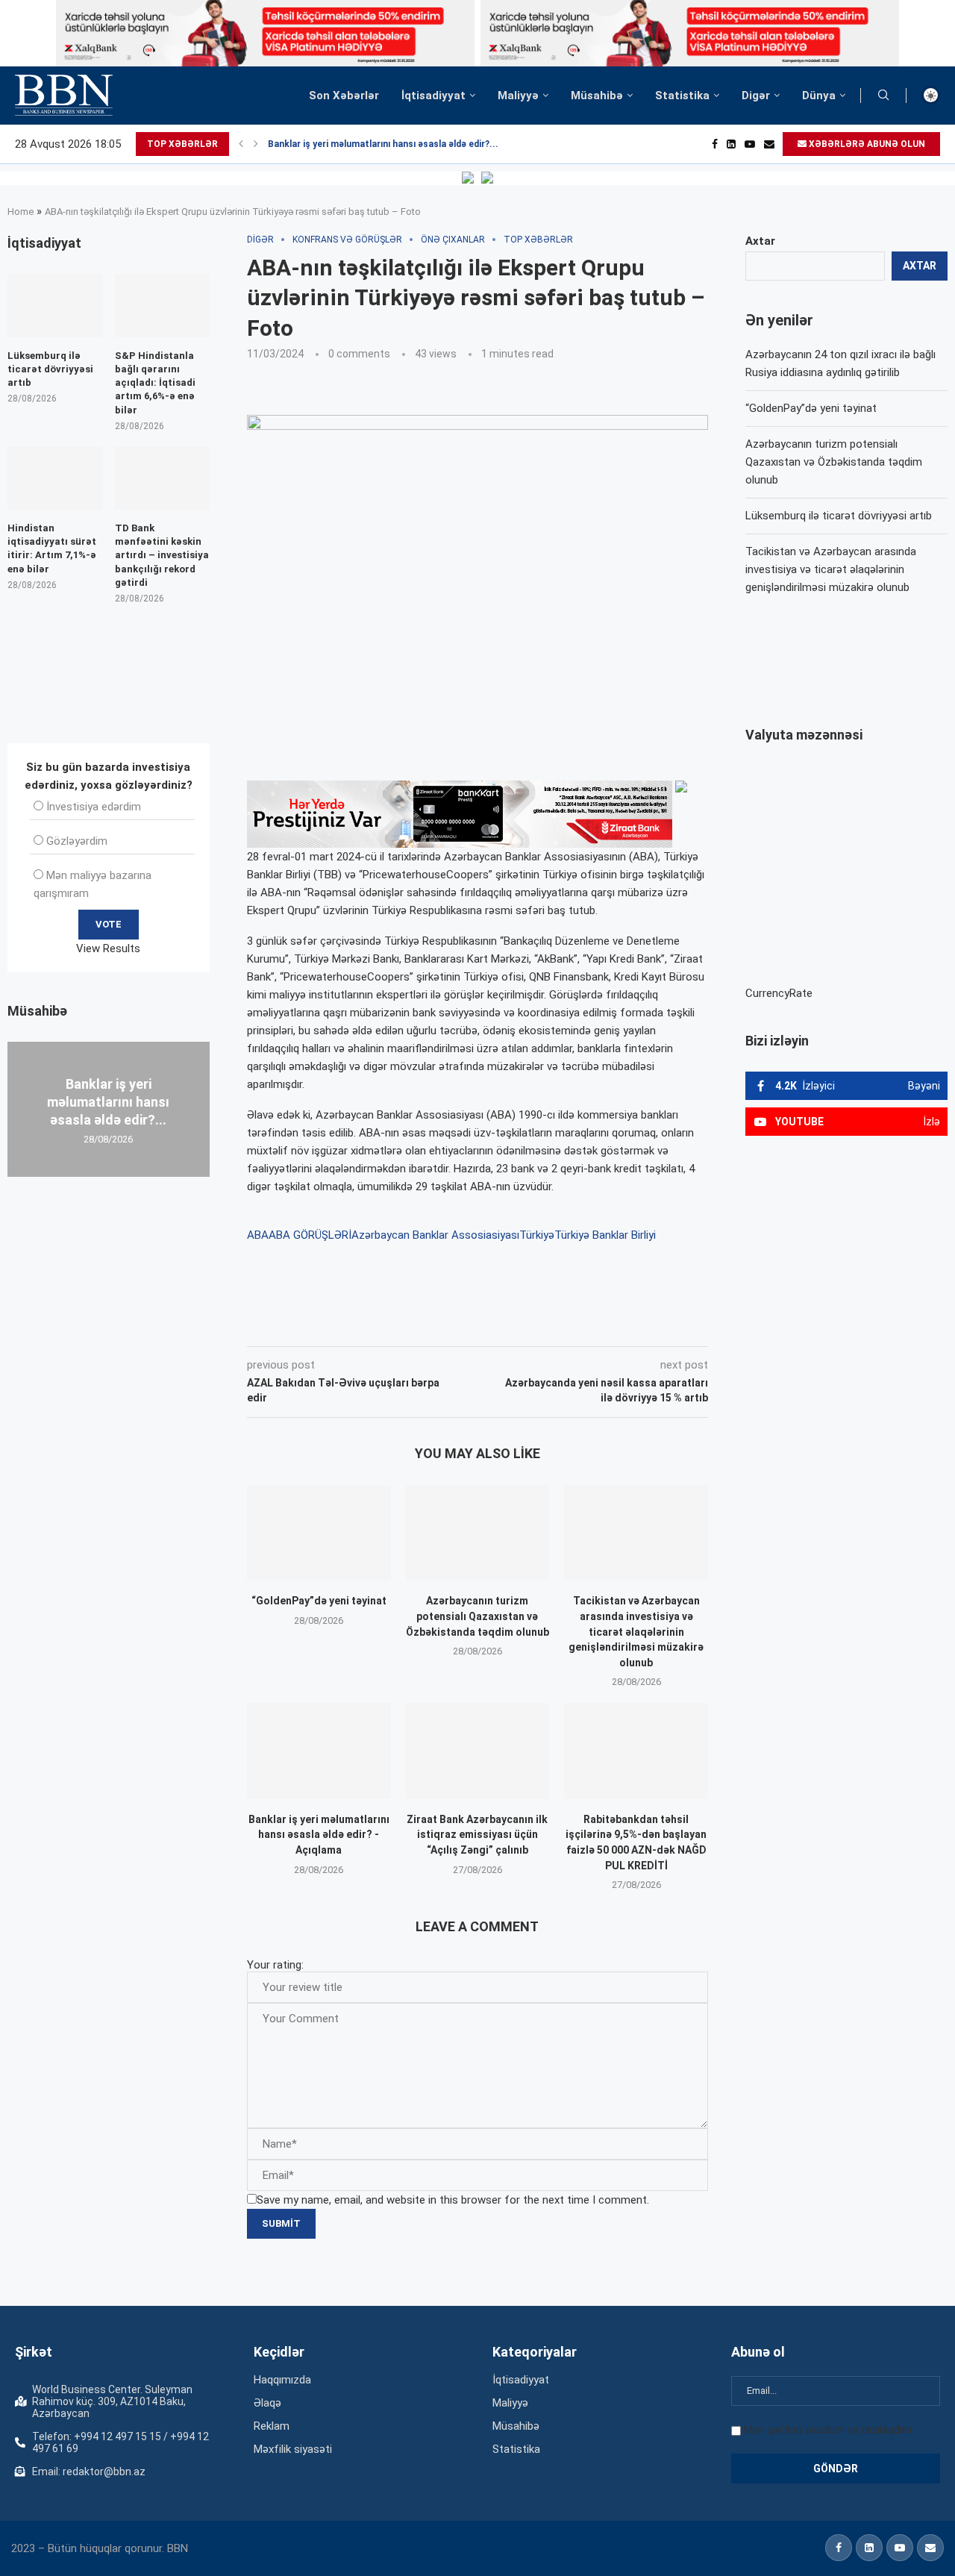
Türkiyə (537, 1235)
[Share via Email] (583, 1325)
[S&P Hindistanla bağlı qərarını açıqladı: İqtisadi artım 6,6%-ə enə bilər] (162, 306)
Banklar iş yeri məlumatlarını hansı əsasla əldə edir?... (383, 144)
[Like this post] (345, 1325)
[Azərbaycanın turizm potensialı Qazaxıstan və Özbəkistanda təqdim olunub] (478, 1533)
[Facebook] (715, 144)
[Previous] (241, 144)
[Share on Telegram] (548, 1325)
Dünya (819, 96)
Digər (756, 96)
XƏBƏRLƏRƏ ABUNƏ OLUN (866, 144)
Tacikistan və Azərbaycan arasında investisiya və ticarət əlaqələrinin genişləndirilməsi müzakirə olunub (636, 1631)
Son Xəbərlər (344, 96)
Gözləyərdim (77, 841)
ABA (258, 1235)
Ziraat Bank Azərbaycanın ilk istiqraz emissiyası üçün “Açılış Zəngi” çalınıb (477, 1835)
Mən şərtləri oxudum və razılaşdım (828, 2430)
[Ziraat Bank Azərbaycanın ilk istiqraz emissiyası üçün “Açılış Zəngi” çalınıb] (478, 1751)
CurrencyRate (779, 993)
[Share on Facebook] (381, 1325)
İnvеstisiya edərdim (94, 807)
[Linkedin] (731, 144)
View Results (108, 948)
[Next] (256, 144)
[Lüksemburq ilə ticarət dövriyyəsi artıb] (55, 306)
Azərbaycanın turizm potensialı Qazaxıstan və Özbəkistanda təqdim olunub (477, 1616)
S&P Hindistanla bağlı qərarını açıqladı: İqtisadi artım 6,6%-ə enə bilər (155, 383)
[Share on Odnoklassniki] (480, 1325)
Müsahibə (597, 96)
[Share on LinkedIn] (448, 1325)
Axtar (760, 241)
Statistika (682, 96)
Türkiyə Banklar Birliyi (605, 1235)
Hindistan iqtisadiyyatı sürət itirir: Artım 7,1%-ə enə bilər (52, 548)
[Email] (769, 144)
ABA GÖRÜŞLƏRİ (310, 1235)
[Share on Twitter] (413, 1325)
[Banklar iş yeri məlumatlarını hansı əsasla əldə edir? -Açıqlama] (319, 1751)
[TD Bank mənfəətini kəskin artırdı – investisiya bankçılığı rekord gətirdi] (162, 478)
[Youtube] (750, 144)
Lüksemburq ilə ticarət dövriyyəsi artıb (839, 516)
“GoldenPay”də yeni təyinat (319, 1601)
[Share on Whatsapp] (513, 1325)
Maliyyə (518, 96)
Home (21, 212)
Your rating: (275, 1965)
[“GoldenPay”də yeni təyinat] (319, 1533)
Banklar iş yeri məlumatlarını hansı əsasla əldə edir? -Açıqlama (319, 1835)
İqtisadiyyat (433, 96)
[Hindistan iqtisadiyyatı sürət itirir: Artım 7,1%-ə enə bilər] (55, 478)
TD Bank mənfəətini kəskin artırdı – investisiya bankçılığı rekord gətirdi (162, 555)
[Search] (883, 96)
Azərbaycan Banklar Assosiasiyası (435, 1235)
